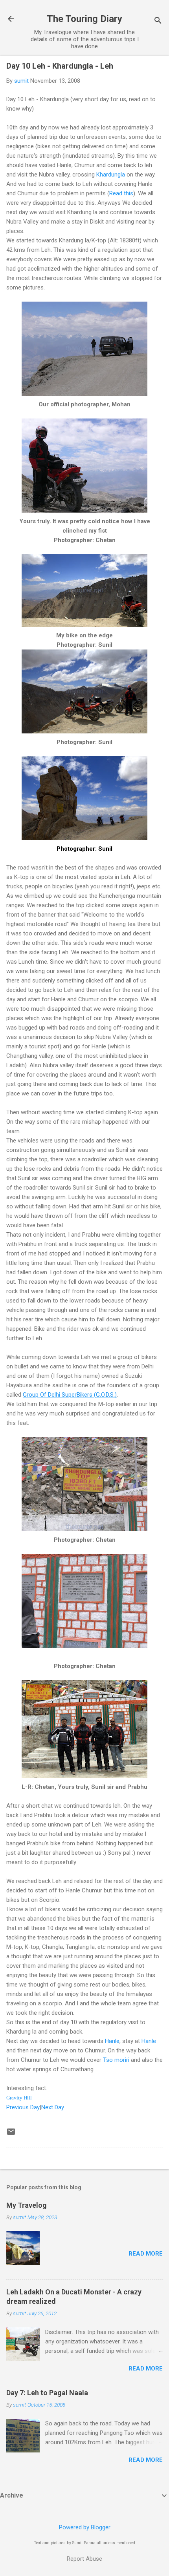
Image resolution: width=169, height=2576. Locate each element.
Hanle (112, 2041)
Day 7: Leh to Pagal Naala (47, 2393)
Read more (146, 2254)
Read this (121, 193)
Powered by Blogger (85, 2527)
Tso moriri (116, 2060)
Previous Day (23, 2107)
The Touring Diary (84, 19)
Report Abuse (84, 2559)
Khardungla (111, 175)
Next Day (53, 2107)
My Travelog (27, 2205)
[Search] (158, 21)
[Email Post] (11, 2134)
